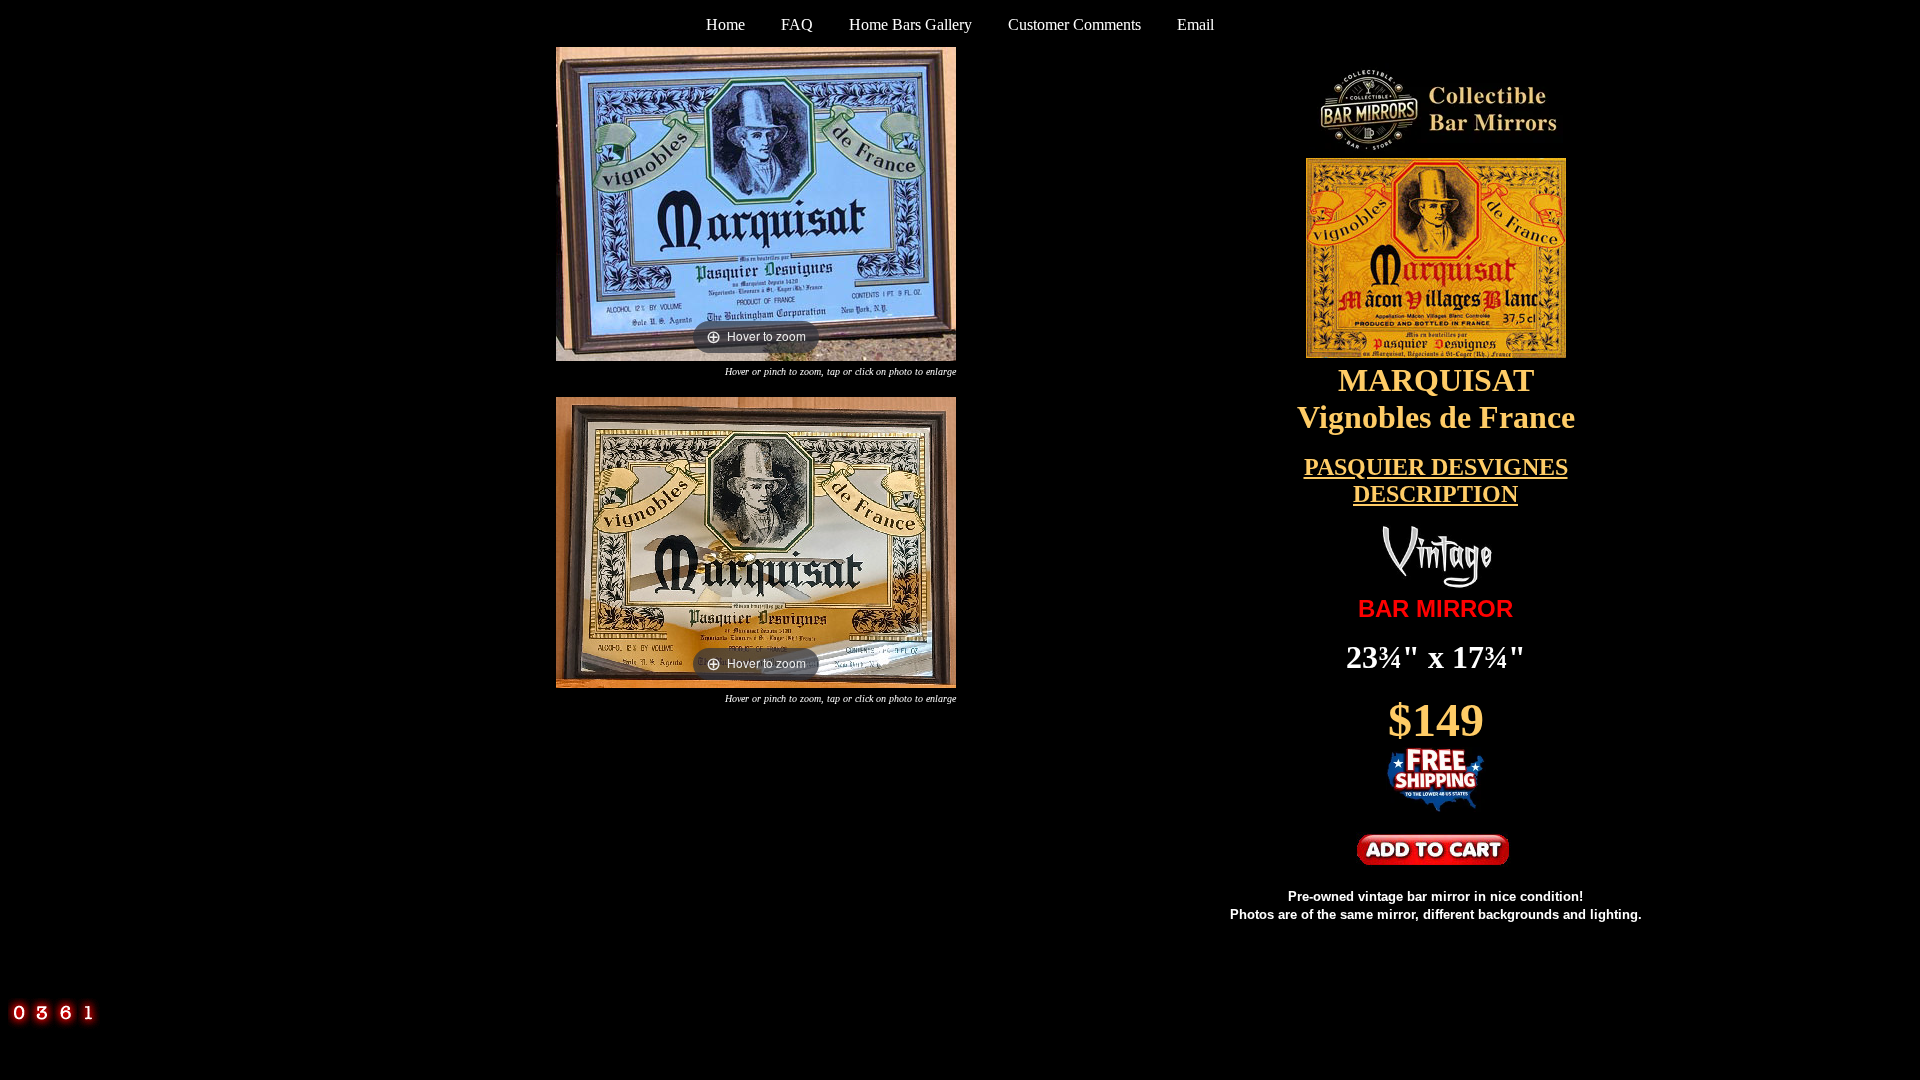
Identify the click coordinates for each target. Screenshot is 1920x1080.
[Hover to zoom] (756, 202)
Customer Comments (1074, 24)
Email (1195, 24)
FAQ (797, 24)
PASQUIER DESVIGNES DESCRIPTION (1436, 480)
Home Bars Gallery (910, 24)
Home (725, 24)
